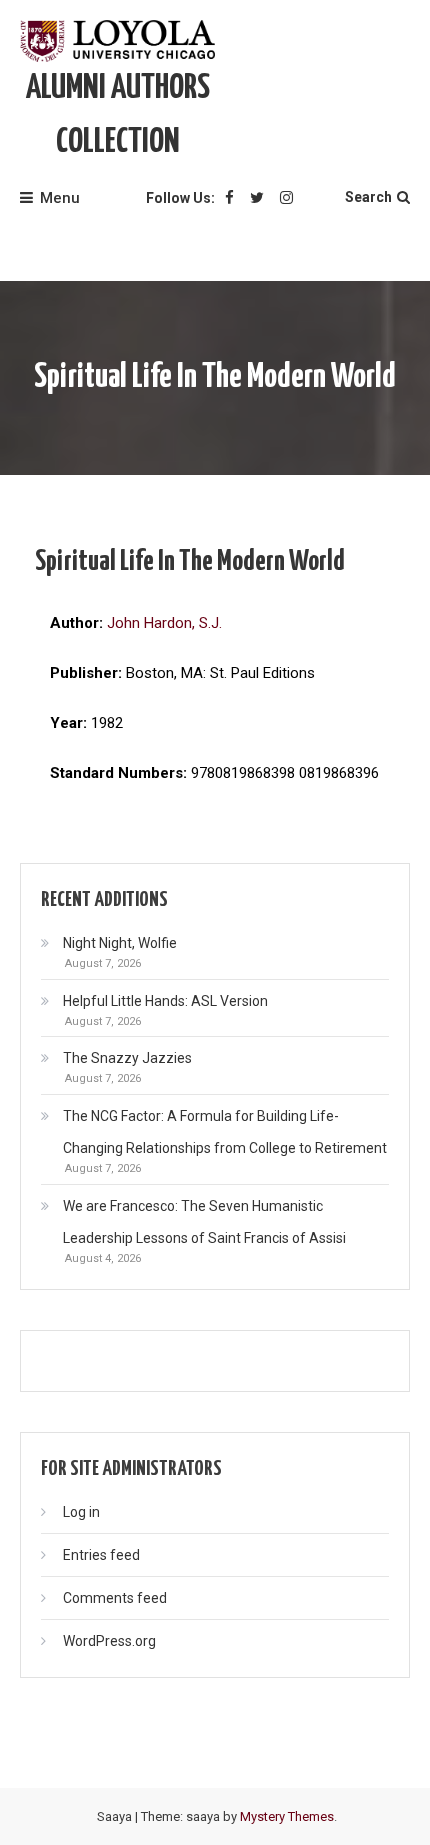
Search (368, 197)
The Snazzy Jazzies (127, 1058)
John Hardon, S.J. (164, 623)
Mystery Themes (287, 1816)
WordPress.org (109, 1641)
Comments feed (115, 1598)
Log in (81, 1512)
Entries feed (101, 1555)
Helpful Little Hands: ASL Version (165, 1001)
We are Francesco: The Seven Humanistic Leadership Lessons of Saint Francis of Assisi (204, 1222)
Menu (60, 198)
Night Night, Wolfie (120, 943)
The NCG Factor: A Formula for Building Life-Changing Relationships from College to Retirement (225, 1132)
